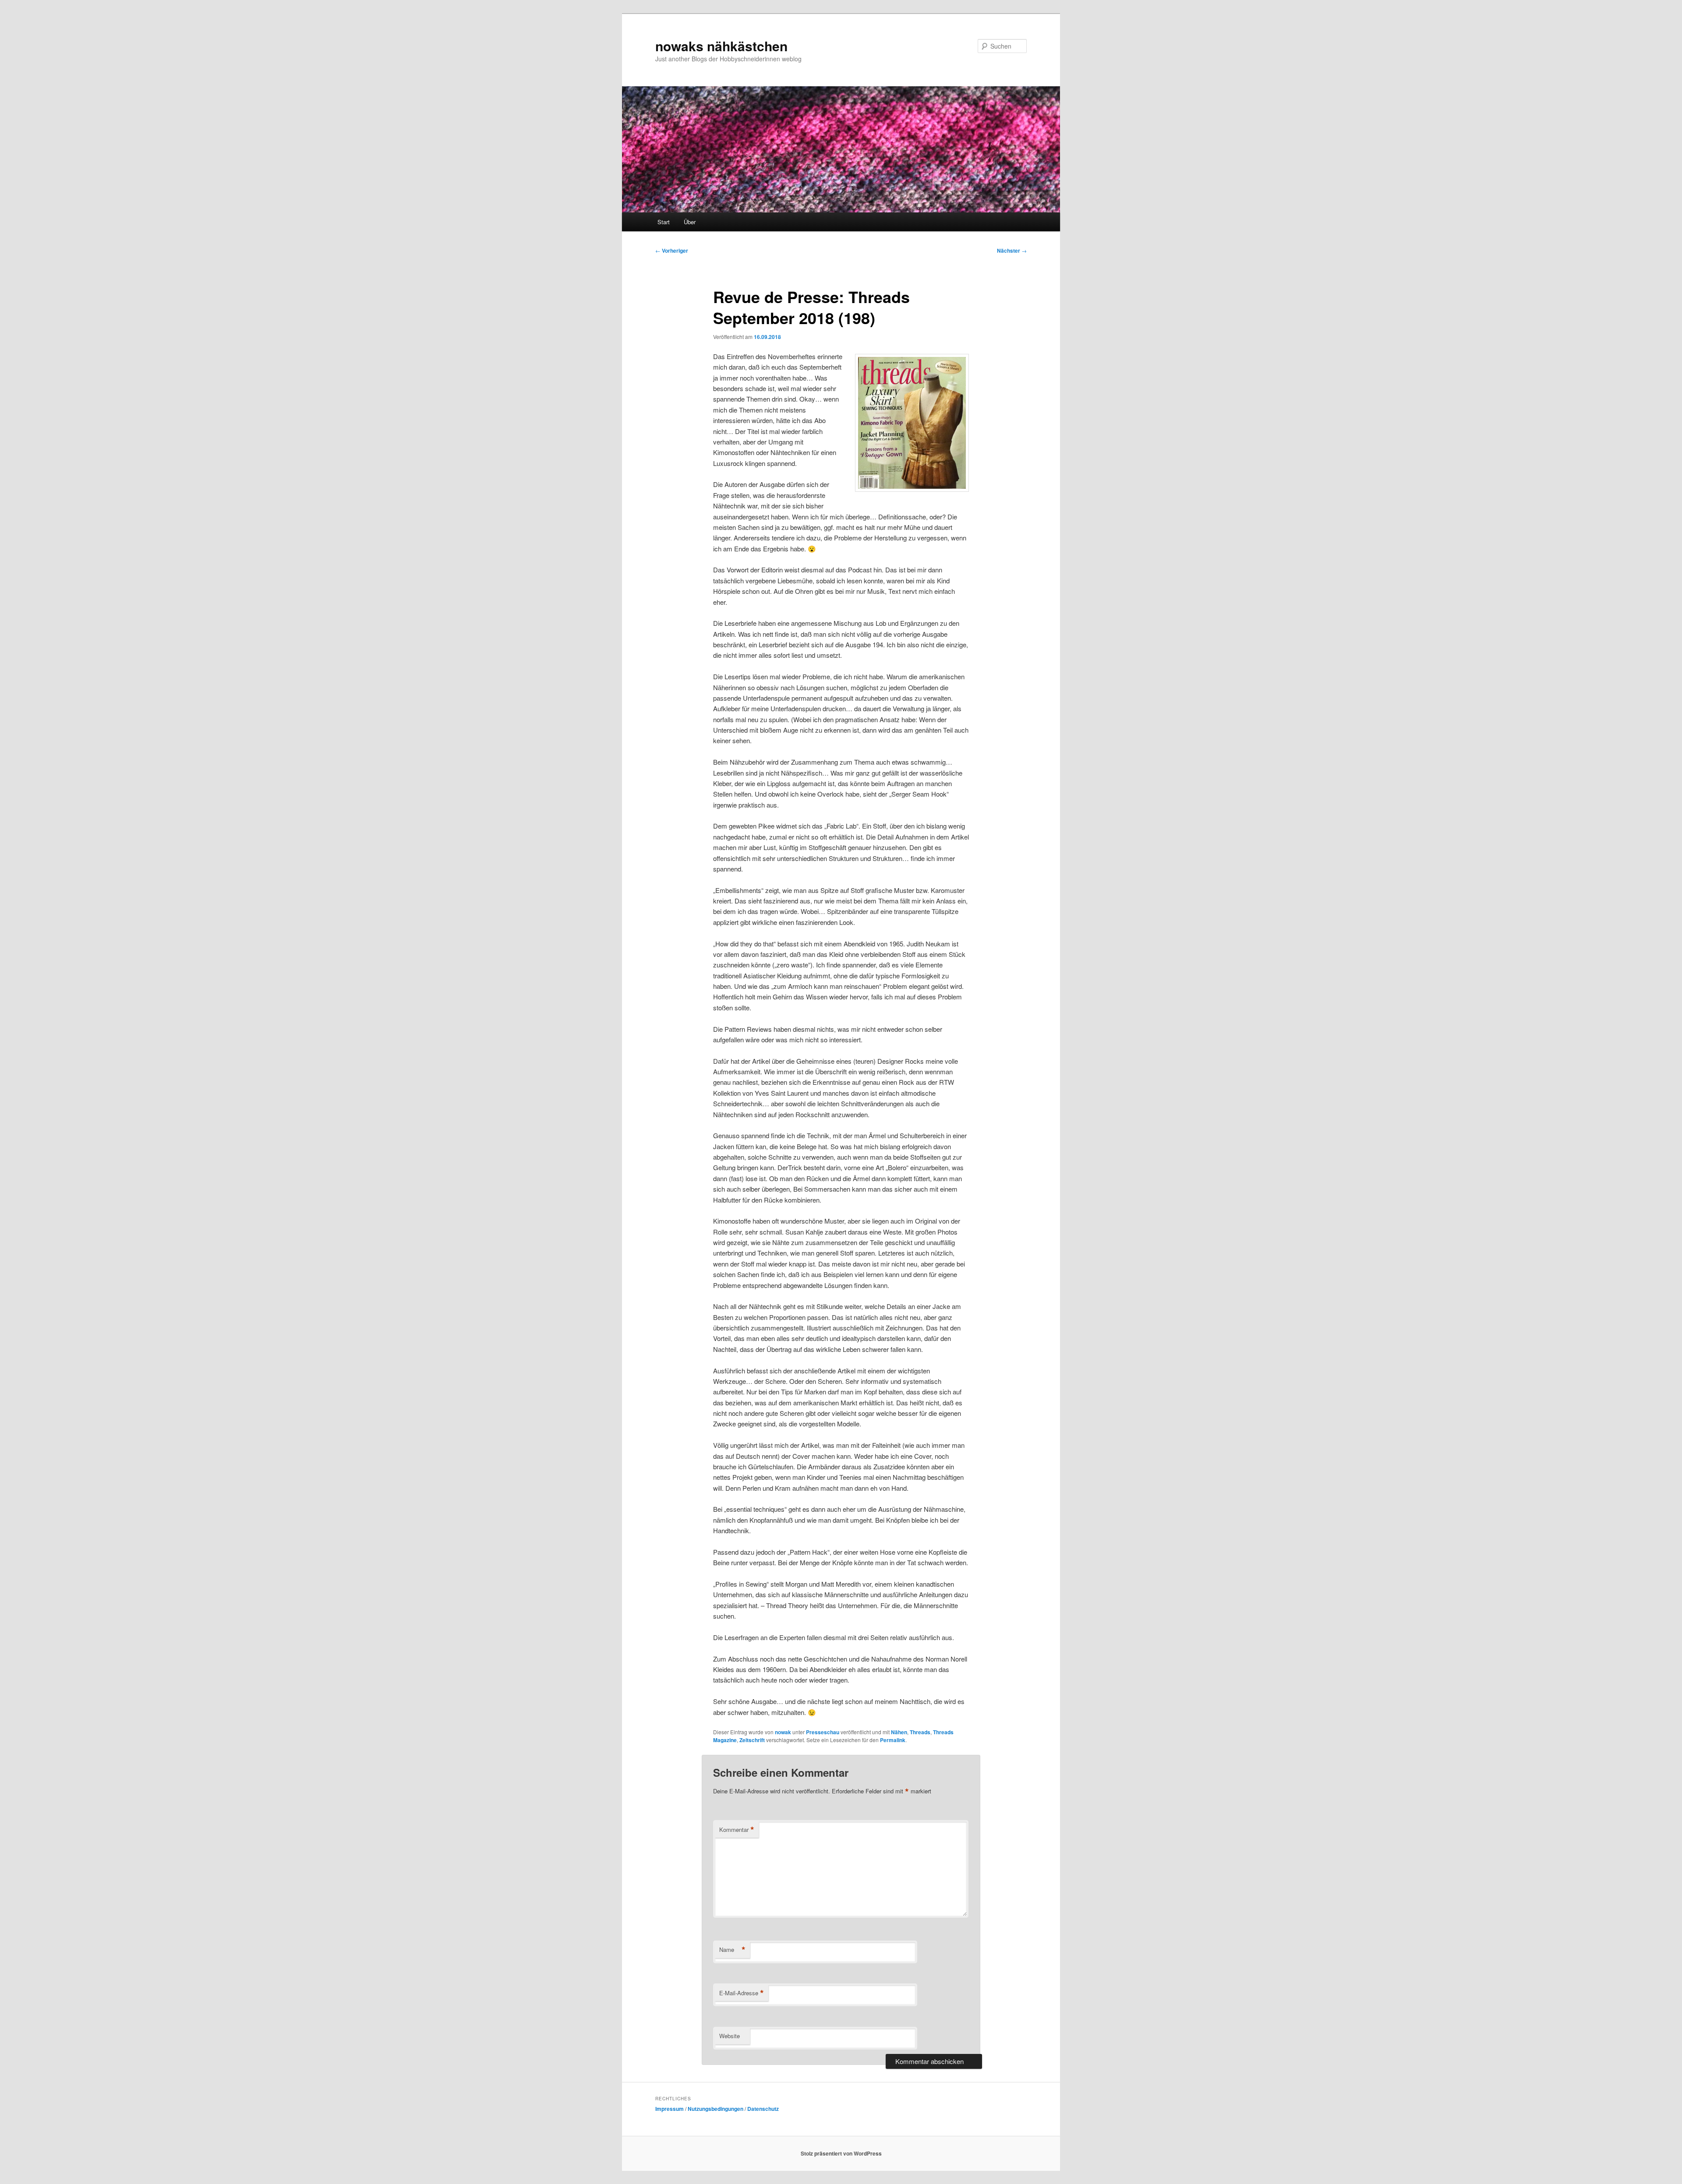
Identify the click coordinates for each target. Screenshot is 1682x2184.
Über (690, 222)
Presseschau (823, 1732)
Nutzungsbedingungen (716, 2109)
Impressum (670, 2109)
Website (730, 2036)
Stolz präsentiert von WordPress (841, 2153)
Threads (920, 1732)
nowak (783, 1732)
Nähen (899, 1732)
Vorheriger (672, 251)
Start (664, 222)
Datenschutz (763, 2109)
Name (732, 1950)
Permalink (893, 1740)
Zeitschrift (752, 1740)
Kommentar (737, 1830)
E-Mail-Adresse (742, 1993)
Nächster (1012, 251)
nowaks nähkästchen (721, 46)
